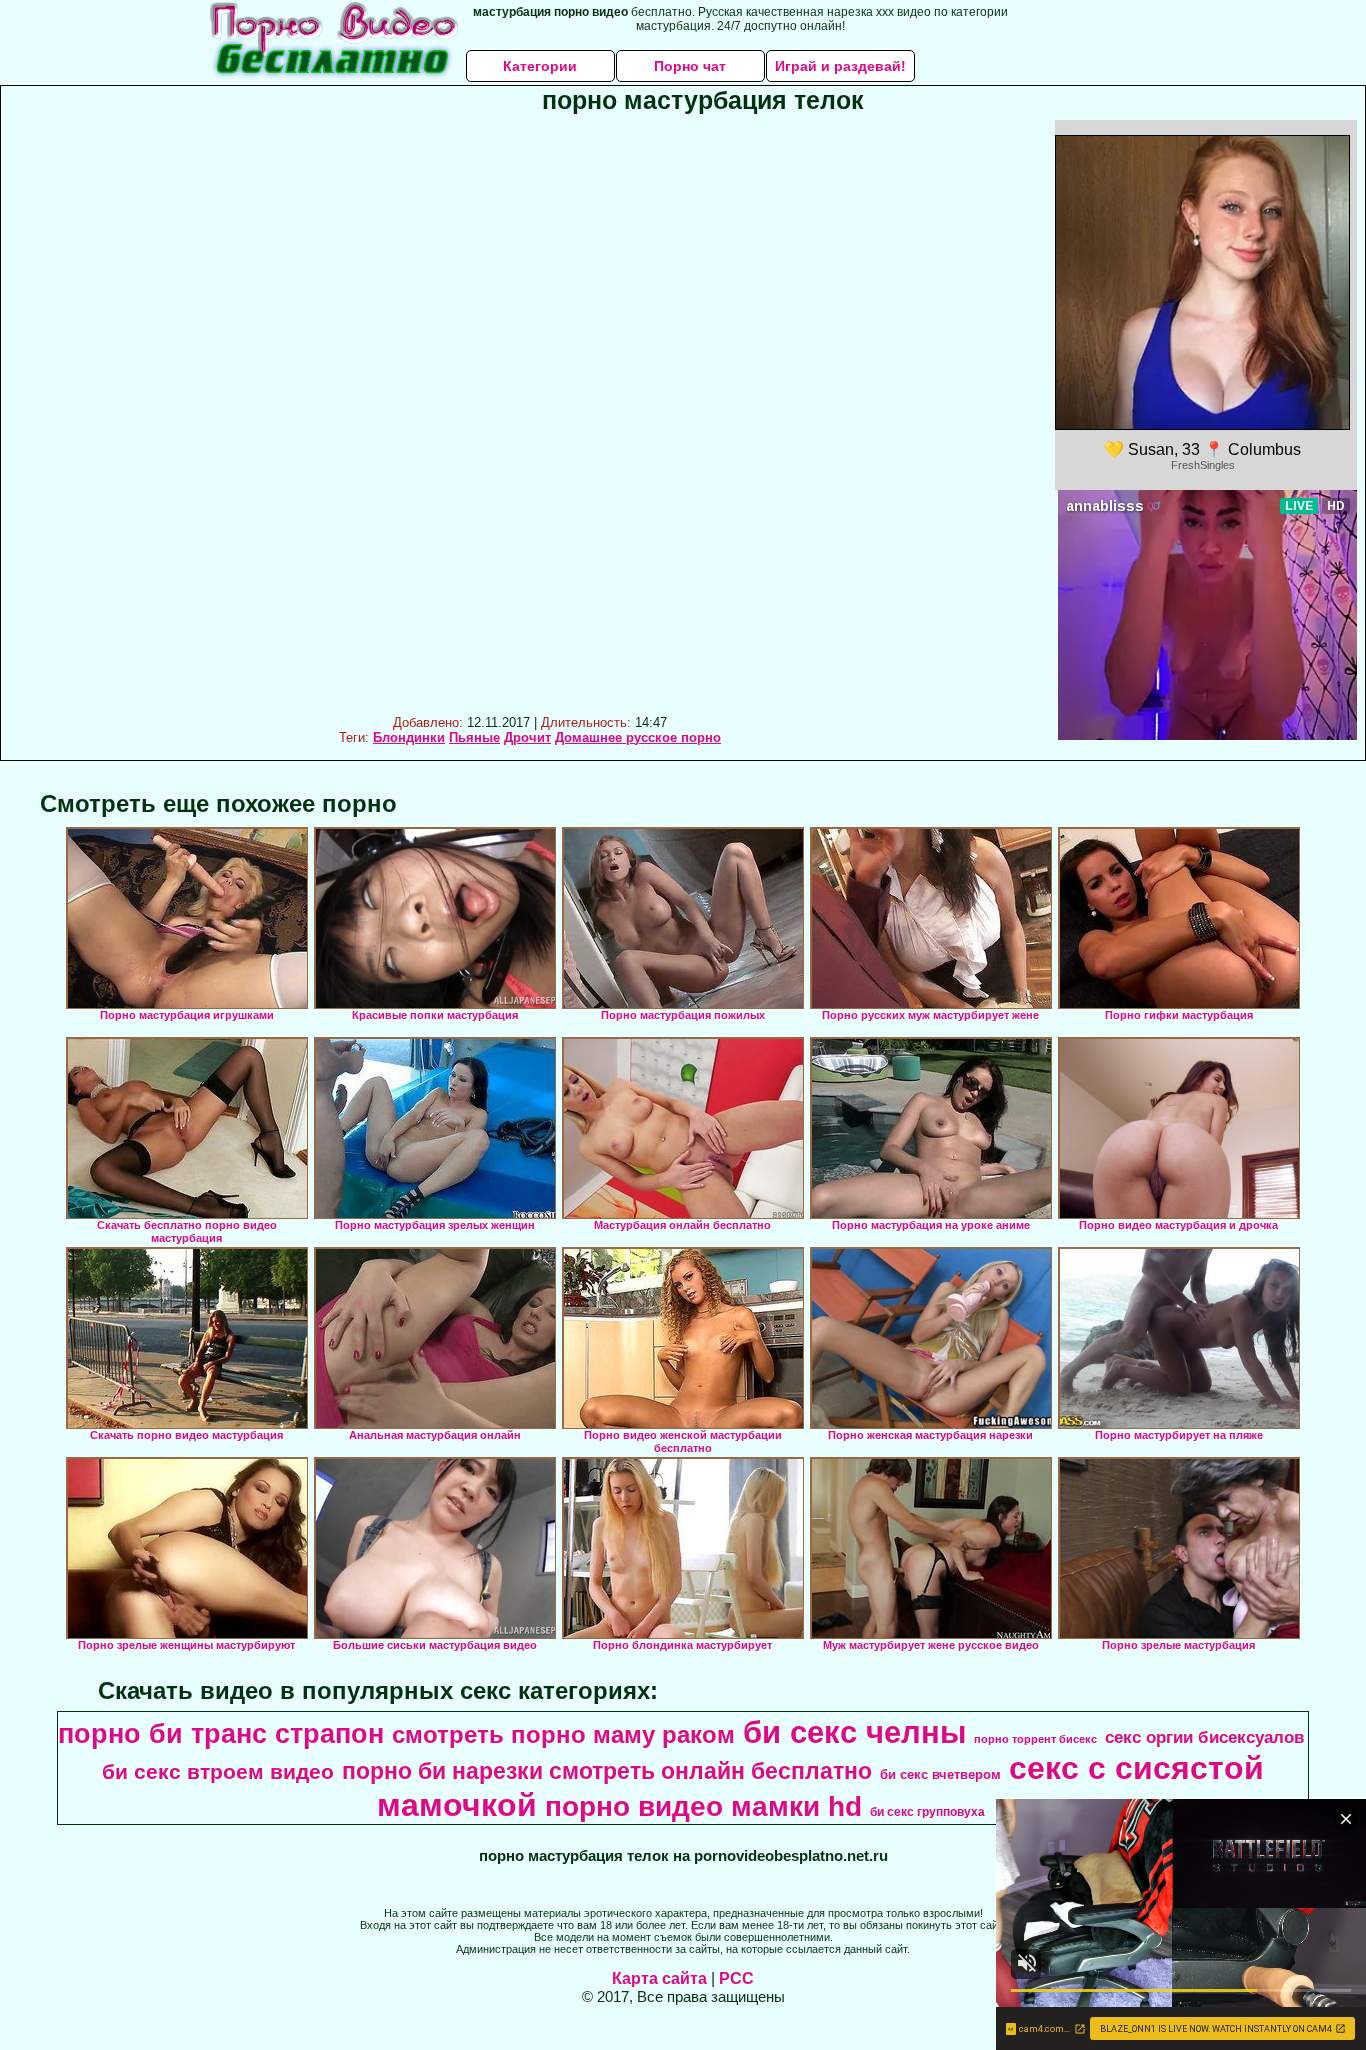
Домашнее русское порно (638, 737)
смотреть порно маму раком (563, 1734)
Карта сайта (659, 1978)
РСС (736, 1978)
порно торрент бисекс (1035, 1739)
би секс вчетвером (940, 1774)
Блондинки (409, 737)
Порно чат (690, 66)
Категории (540, 66)
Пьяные (474, 737)
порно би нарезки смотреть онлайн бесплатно (607, 1771)
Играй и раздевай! (840, 66)
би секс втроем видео (218, 1772)
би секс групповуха (927, 1812)
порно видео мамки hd (703, 1806)
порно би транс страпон (221, 1734)
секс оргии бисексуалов (1204, 1737)
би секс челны (854, 1732)
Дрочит (527, 737)
